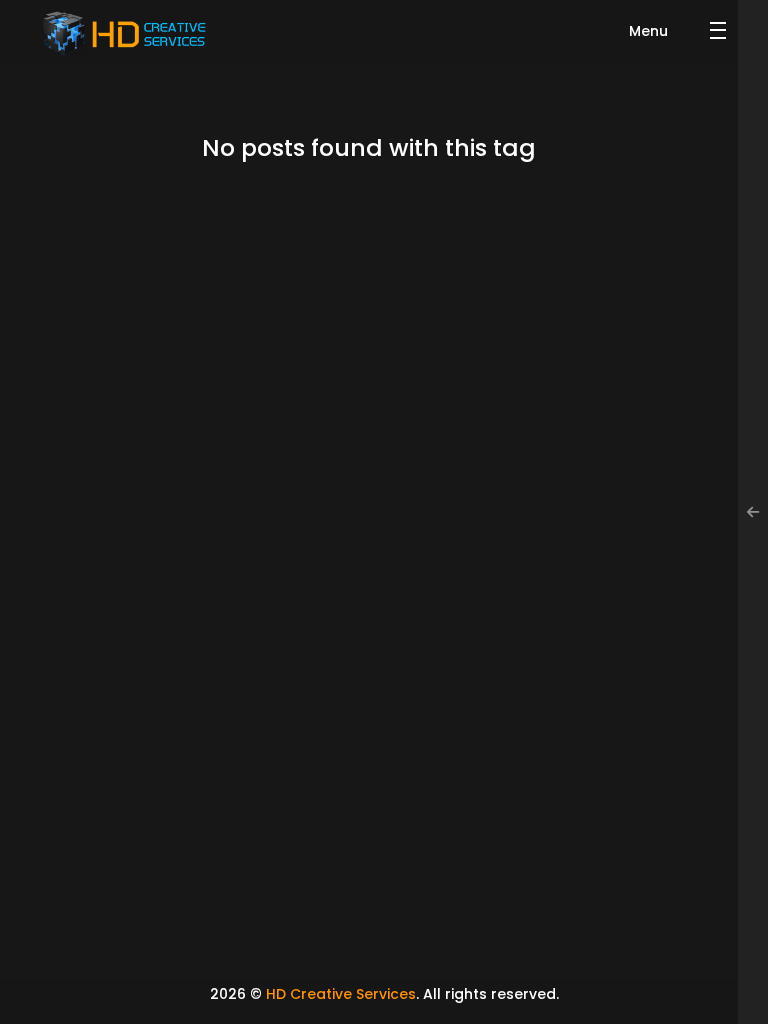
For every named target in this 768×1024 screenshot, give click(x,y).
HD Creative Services (341, 994)
